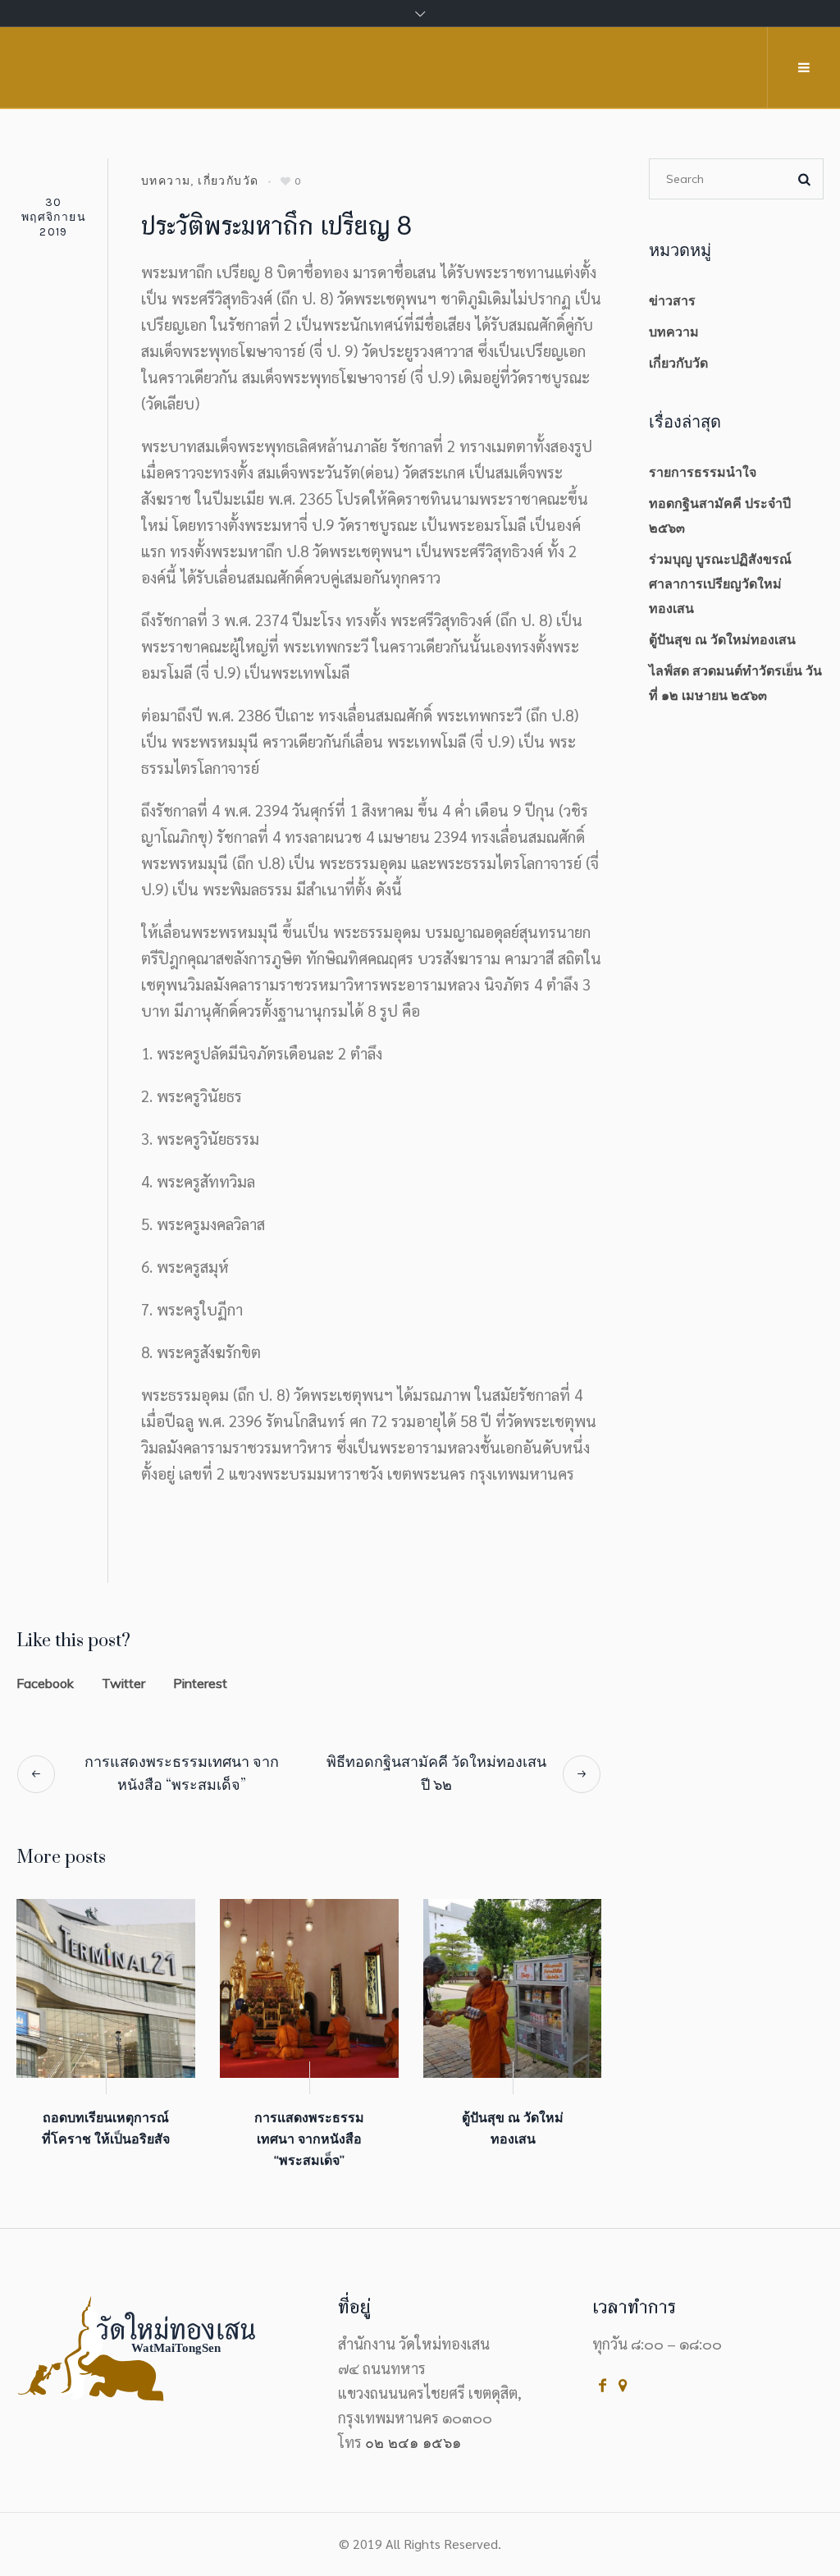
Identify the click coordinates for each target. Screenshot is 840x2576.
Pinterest (200, 1683)
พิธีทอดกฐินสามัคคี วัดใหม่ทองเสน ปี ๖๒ (436, 1774)
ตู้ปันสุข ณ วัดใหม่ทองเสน (722, 639)
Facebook (45, 1683)
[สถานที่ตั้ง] (623, 2385)
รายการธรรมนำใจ (703, 472)
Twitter (123, 1683)
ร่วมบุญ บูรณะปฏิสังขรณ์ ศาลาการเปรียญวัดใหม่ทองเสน (720, 583)
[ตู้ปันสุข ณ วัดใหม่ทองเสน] (513, 1988)
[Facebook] (603, 2385)
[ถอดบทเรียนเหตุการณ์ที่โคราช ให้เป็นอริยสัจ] (106, 1988)
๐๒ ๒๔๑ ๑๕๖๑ (413, 2443)
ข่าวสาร (672, 300)
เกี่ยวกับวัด (228, 181)
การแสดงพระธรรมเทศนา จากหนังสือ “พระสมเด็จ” (182, 1774)
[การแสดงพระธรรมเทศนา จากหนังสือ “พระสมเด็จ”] (309, 1988)
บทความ (166, 181)
